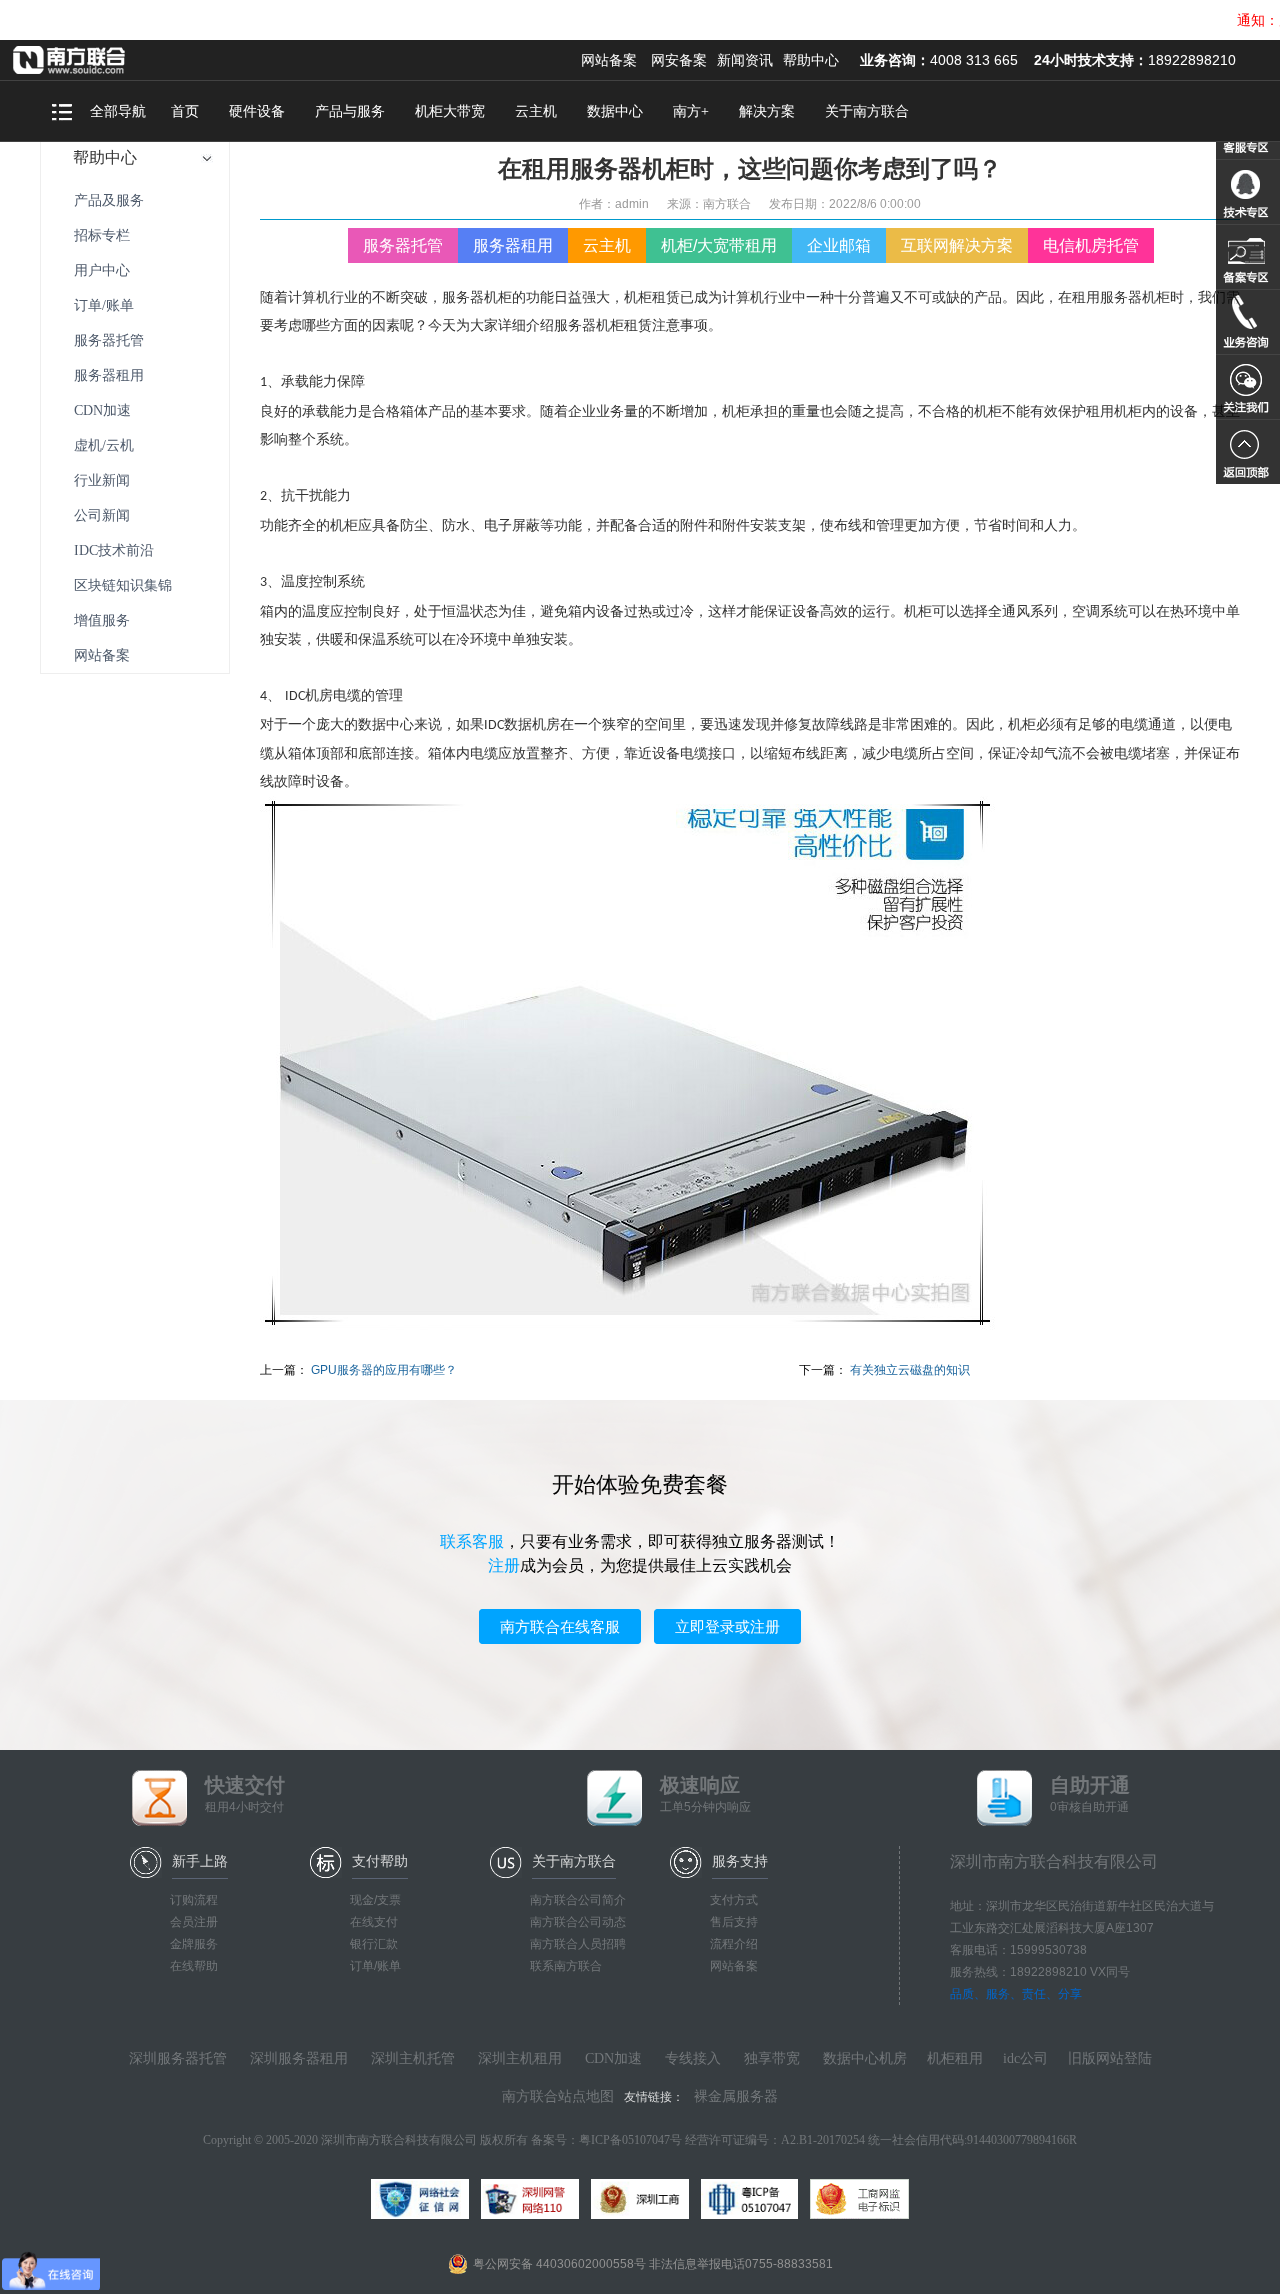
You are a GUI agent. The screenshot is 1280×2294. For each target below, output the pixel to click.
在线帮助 (194, 1966)
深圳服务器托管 (178, 2058)
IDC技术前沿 (114, 550)
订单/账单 (104, 305)
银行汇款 (374, 1944)
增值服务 (102, 620)
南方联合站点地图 (558, 2096)
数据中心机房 (865, 2058)
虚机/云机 (104, 445)
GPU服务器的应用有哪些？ (384, 1370)
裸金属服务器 (736, 2096)
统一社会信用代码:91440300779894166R (972, 2140)
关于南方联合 (867, 111)
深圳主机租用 (520, 2058)
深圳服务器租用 (299, 2058)
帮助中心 (811, 60)
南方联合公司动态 (578, 1922)
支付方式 (734, 1900)
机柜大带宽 (450, 111)
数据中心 (615, 111)
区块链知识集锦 (123, 585)
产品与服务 (350, 111)
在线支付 (374, 1922)
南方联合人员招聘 (578, 1944)
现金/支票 (375, 1900)
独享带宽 (772, 2058)
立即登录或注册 (727, 1626)
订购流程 (194, 1900)
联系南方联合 (566, 1966)
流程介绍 (734, 1944)
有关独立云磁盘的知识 (910, 1370)
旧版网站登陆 (1110, 2058)
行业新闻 (102, 480)
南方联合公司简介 (578, 1900)
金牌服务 (194, 1944)
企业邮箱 (839, 245)
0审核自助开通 (1090, 1794)
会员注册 (194, 1922)
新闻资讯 (745, 60)
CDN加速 (102, 410)
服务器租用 (109, 375)
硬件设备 (257, 111)
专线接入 (693, 2058)
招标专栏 (102, 235)
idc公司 (1025, 2058)
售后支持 (734, 1922)
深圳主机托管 (413, 2058)
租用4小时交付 (245, 1794)
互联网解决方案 (957, 245)
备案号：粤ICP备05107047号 (606, 2140)
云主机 (536, 111)
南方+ (691, 111)
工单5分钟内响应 (705, 1794)
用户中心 (102, 270)
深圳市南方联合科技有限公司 (95, 60)
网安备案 (679, 60)
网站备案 (609, 60)
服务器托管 (109, 340)
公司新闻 (102, 515)
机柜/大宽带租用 (719, 245)
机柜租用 (955, 2058)
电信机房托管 (1091, 245)
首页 (185, 111)
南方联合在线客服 (560, 1626)
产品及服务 (109, 200)
